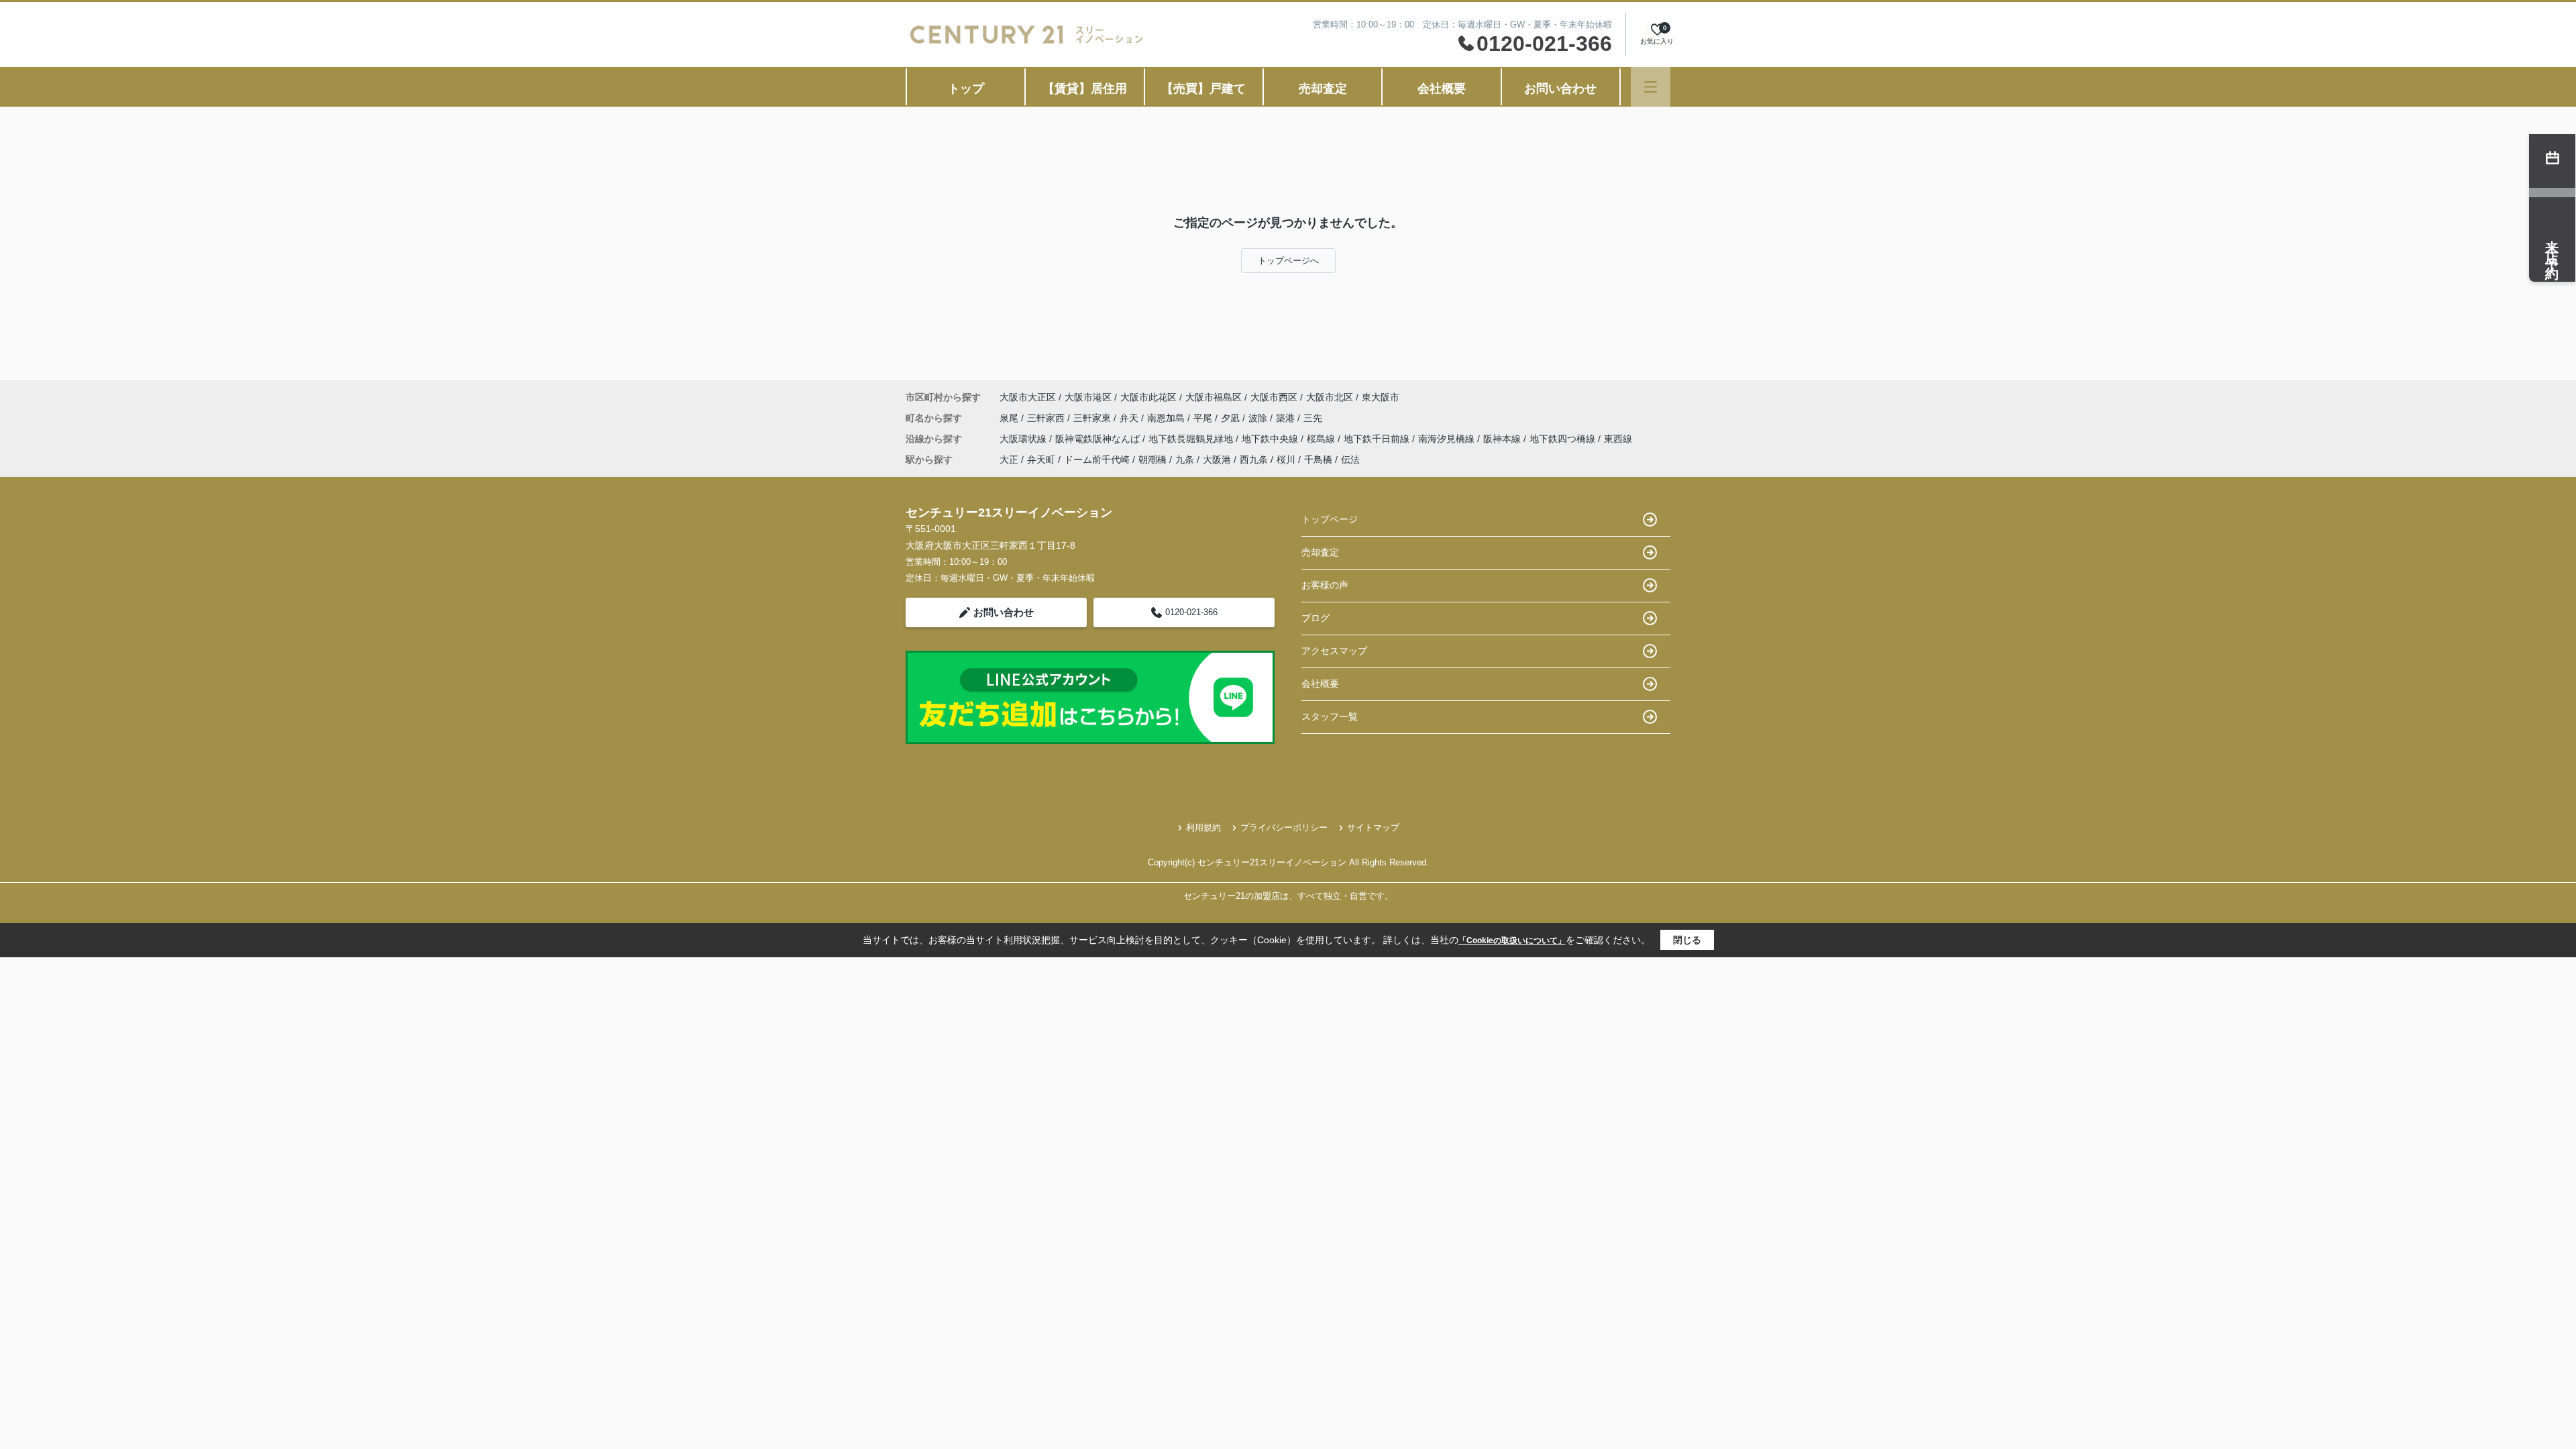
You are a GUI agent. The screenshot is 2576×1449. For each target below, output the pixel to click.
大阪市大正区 (1028, 397)
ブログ (1316, 618)
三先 (1313, 418)
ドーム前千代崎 (1097, 460)
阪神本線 (1503, 439)
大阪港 (1217, 460)
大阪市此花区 (1148, 397)
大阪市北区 (1330, 397)
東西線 (1618, 439)
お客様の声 (1325, 585)
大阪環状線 (1024, 439)
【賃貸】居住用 (1085, 89)
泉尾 (1010, 418)
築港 (1287, 418)
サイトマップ (1373, 827)
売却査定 (1323, 89)
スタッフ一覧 (1330, 716)
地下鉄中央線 (1271, 439)
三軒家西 (1047, 418)
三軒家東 (1093, 418)
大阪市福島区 (1214, 397)
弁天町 (1041, 460)
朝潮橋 (1152, 460)
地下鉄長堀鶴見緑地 (1192, 439)
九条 (1185, 460)
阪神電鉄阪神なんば (1099, 439)
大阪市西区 (1274, 397)
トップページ (1330, 519)
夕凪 (1232, 418)
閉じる (1687, 940)
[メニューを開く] (1651, 87)
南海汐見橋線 (1448, 439)
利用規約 (1203, 827)
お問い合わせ (1560, 89)
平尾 (1204, 418)
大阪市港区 (1088, 397)
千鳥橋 (1318, 460)
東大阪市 (1381, 397)
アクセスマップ (1334, 651)
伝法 (1350, 460)
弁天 (1130, 418)
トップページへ (1288, 261)
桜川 (1286, 460)
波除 (1259, 418)
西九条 (1254, 460)
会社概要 (1442, 89)
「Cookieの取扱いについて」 (1512, 941)
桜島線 (1322, 439)
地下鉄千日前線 (1378, 439)
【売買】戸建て (1203, 89)
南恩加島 (1167, 418)
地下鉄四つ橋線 (1564, 439)
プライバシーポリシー (1284, 827)
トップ (966, 89)
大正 (1009, 460)
